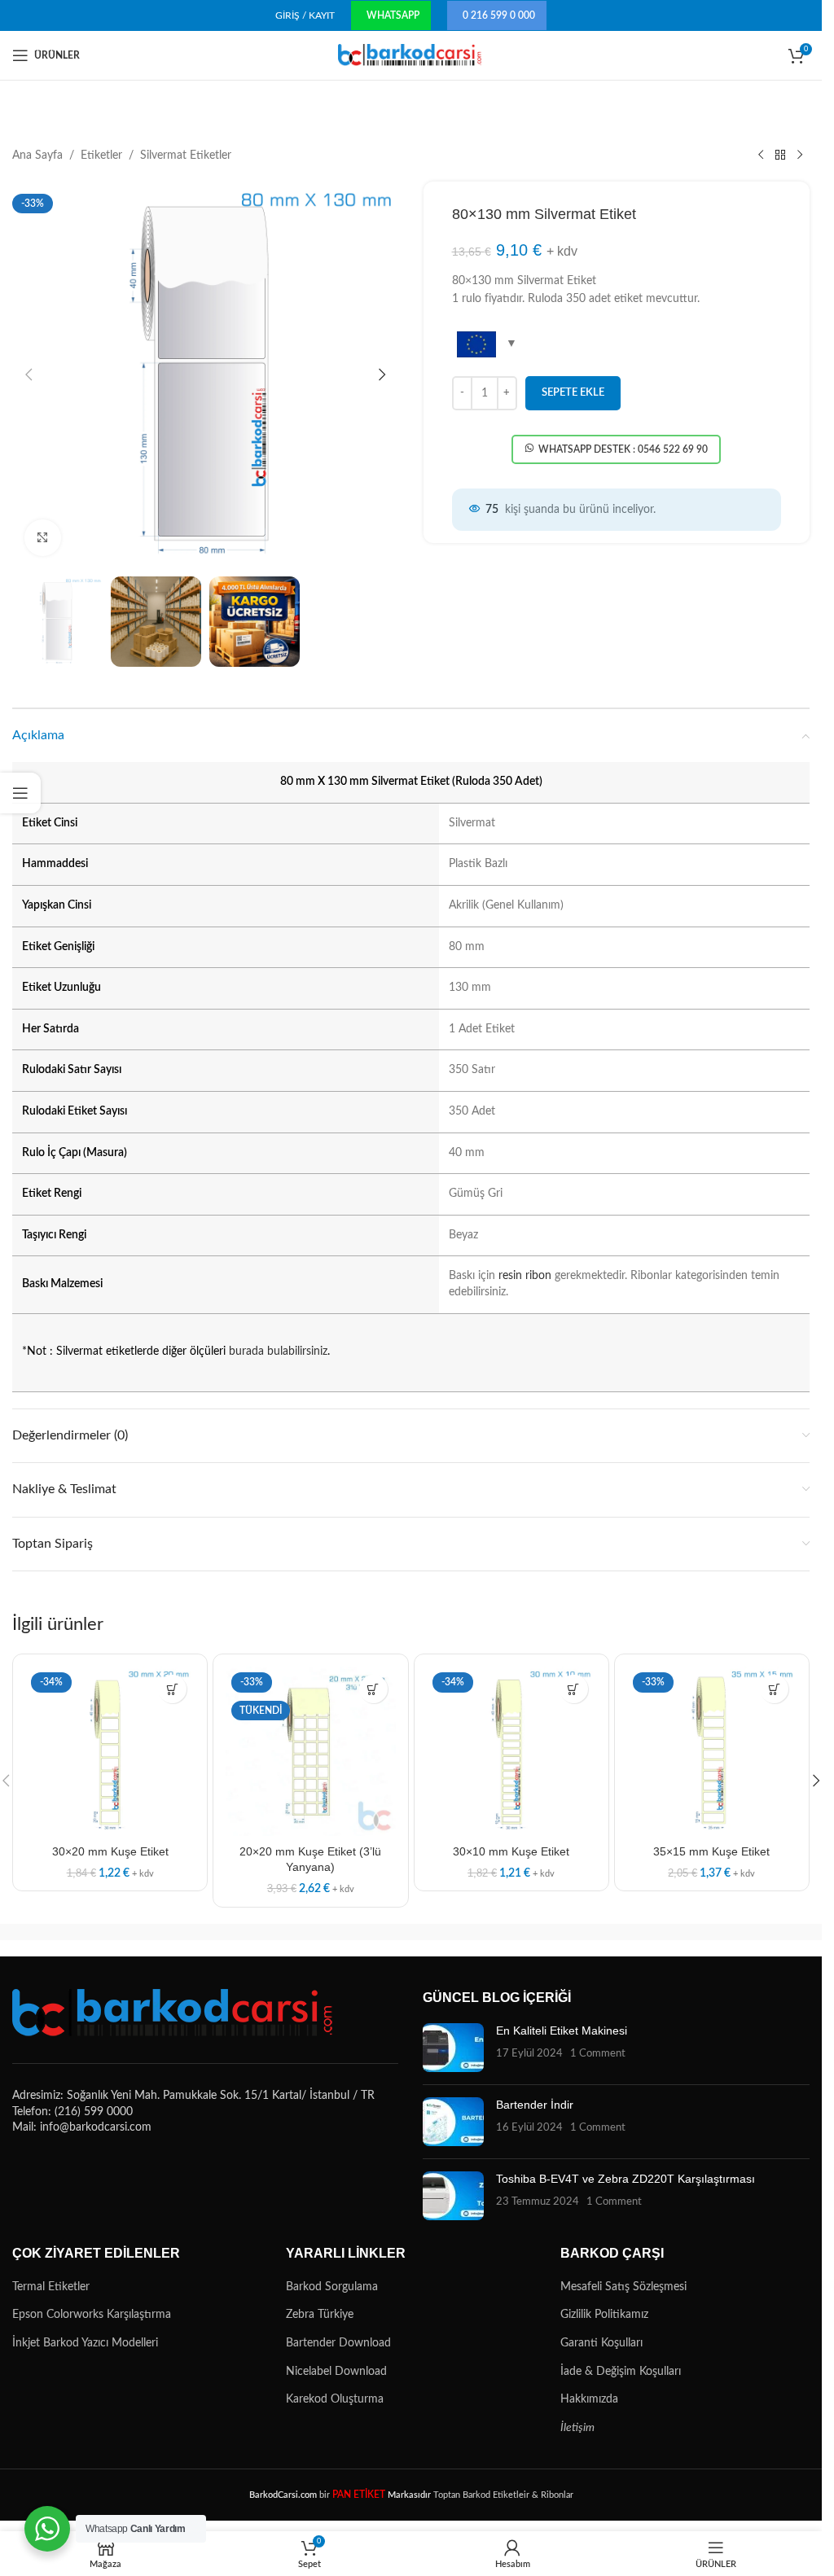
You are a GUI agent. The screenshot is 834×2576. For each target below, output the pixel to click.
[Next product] (800, 156)
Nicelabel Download (336, 2372)
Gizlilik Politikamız (604, 2315)
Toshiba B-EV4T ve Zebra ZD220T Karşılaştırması (625, 2179)
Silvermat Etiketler (186, 156)
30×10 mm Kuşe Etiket (511, 1851)
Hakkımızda (589, 2399)
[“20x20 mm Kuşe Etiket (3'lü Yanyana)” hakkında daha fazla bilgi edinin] (373, 1689)
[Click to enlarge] (43, 538)
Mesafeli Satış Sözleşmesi (623, 2287)
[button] (29, 375)
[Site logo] (411, 55)
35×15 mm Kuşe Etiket (711, 1851)
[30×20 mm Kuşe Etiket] (110, 1751)
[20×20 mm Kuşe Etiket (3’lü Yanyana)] (310, 1751)
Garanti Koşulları (601, 2343)
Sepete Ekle (573, 393)
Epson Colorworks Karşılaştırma (92, 2315)
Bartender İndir (535, 2105)
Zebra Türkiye (320, 2315)
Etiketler (101, 156)
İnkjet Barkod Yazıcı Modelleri (85, 2343)
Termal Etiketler (51, 2287)
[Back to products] (780, 156)
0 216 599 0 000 (499, 15)
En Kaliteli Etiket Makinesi (562, 2031)
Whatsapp (393, 15)
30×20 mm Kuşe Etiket (110, 1851)
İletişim (577, 2428)
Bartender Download (338, 2343)
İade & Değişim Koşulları (621, 2372)
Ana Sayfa (37, 156)
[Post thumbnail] (453, 2048)
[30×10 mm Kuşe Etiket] (511, 1751)
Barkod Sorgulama (332, 2287)
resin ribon (525, 1276)
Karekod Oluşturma (335, 2399)
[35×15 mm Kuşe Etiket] (712, 1751)
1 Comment (598, 2053)
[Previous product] (761, 156)
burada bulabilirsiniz (278, 1352)
